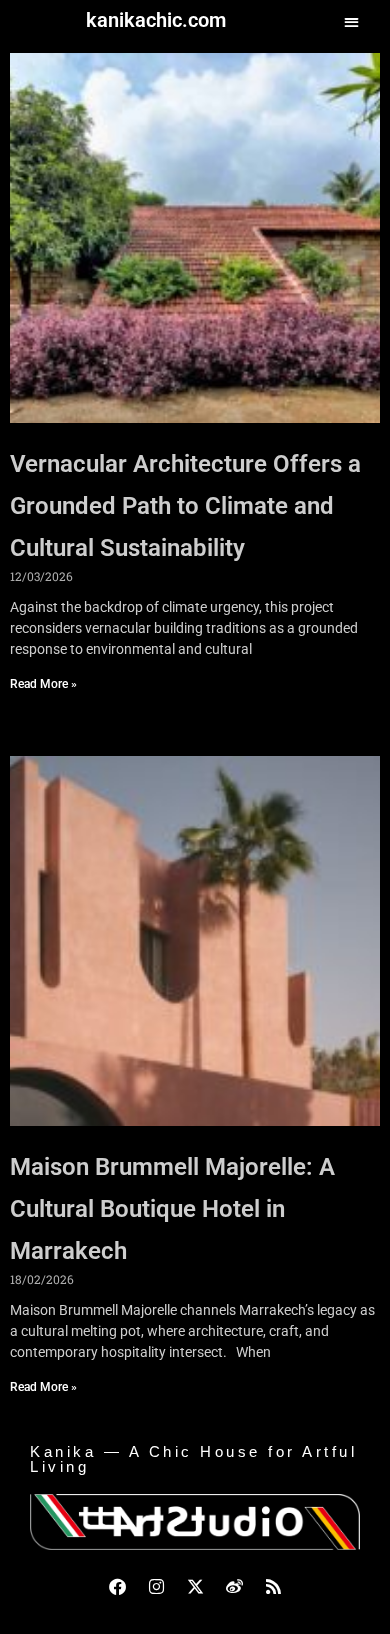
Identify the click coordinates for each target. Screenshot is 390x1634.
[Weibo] (234, 1587)
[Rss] (273, 1587)
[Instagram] (156, 1587)
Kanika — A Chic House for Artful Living (193, 1459)
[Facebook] (117, 1587)
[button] (351, 21)
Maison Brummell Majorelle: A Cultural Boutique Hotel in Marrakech (172, 1209)
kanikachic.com (156, 20)
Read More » (43, 684)
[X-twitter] (195, 1587)
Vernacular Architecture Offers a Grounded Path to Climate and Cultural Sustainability (185, 506)
